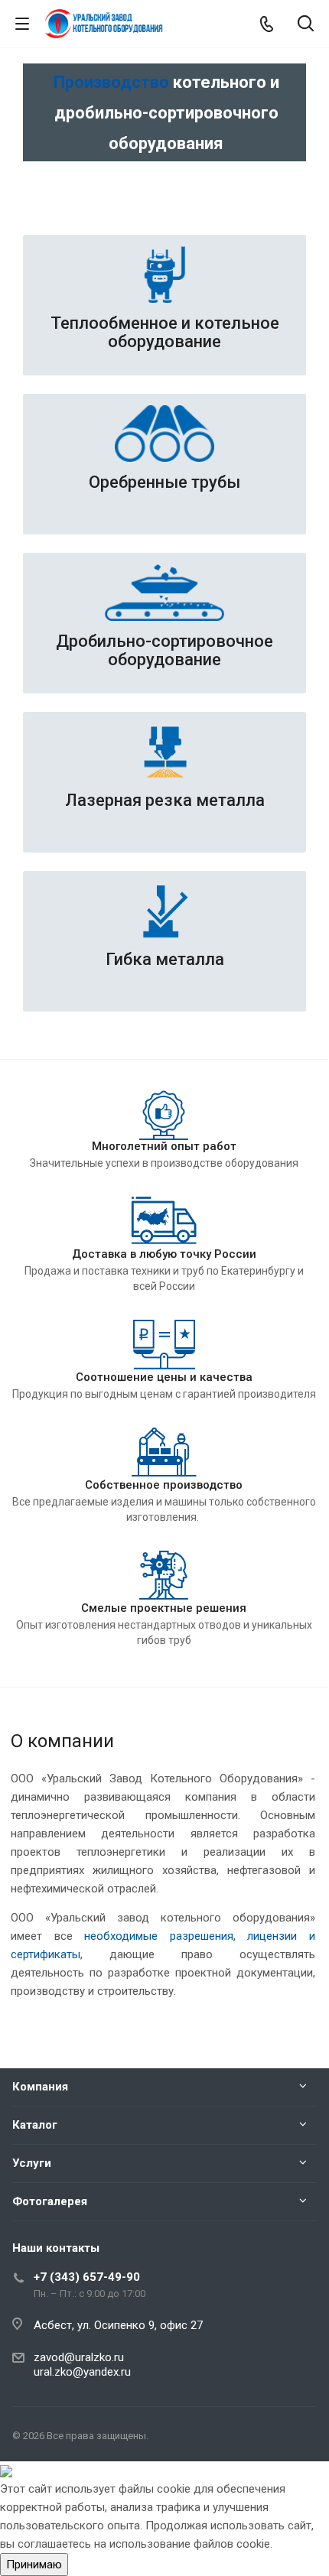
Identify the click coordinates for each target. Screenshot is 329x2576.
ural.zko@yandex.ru (82, 2372)
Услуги (32, 2163)
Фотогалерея (50, 2201)
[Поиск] (306, 25)
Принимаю (34, 2565)
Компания (40, 2087)
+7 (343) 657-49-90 (87, 2277)
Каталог (35, 2125)
